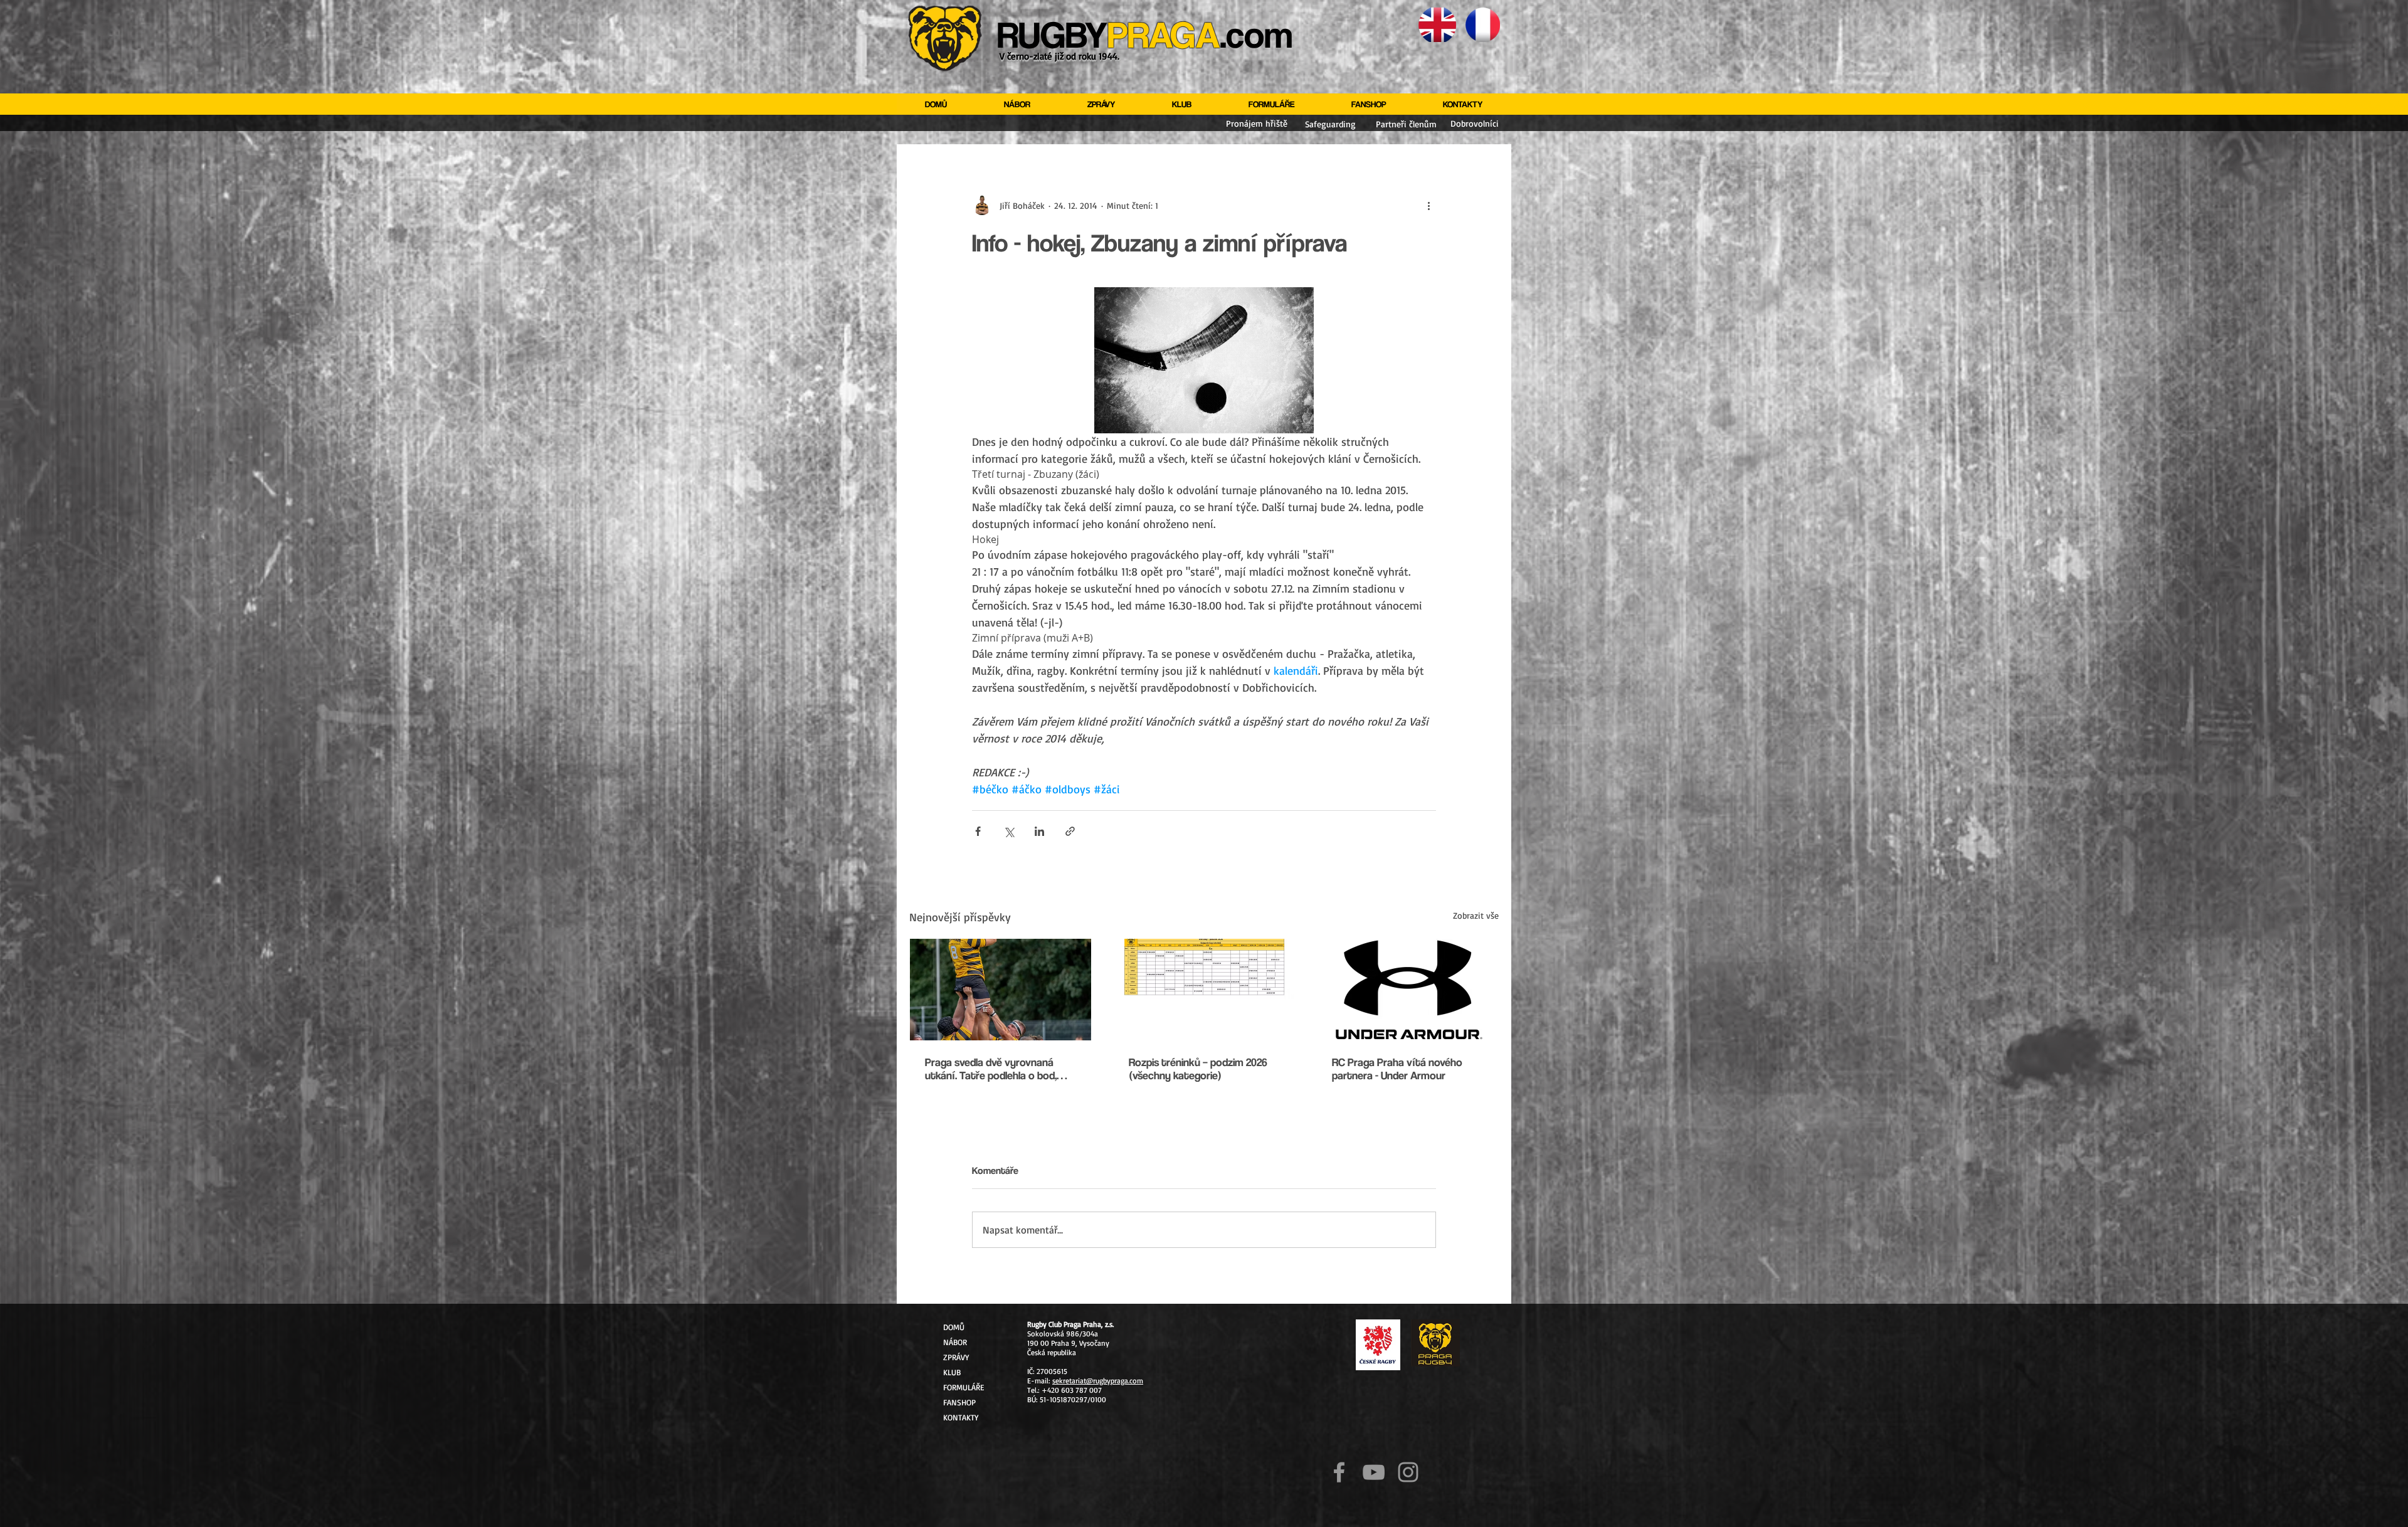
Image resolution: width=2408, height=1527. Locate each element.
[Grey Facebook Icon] (1339, 1472)
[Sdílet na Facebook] (978, 831)
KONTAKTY (961, 1417)
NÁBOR (955, 1342)
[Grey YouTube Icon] (1374, 1472)
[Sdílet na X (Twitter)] (1009, 831)
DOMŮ (954, 1327)
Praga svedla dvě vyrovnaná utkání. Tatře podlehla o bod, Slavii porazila (991, 1069)
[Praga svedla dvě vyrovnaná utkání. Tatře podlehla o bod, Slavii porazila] (1001, 990)
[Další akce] (1428, 205)
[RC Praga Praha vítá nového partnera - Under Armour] (1407, 990)
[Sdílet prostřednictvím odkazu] (1070, 831)
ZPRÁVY (956, 1357)
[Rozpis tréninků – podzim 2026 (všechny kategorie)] (1204, 990)
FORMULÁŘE (964, 1387)
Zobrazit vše (1476, 915)
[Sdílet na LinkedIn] (1039, 831)
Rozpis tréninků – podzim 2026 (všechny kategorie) (1198, 1069)
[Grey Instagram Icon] (1408, 1472)
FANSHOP (959, 1402)
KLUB (952, 1372)
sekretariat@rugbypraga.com (1098, 1381)
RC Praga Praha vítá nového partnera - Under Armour (1397, 1069)
